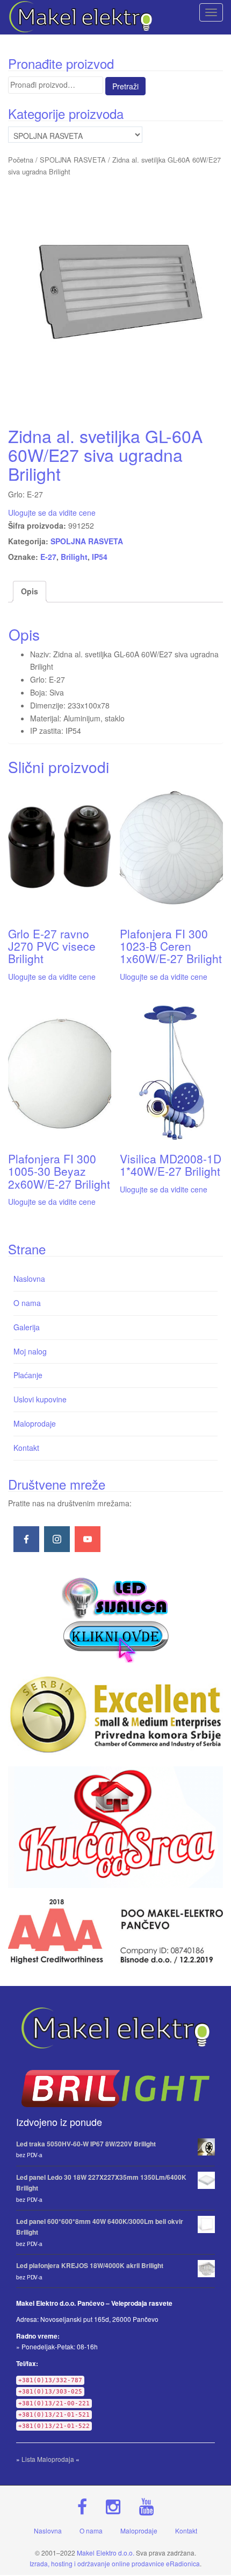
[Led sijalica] (115, 1618)
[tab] (30, 592)
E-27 (48, 557)
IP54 (100, 557)
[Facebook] (26, 1539)
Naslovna (29, 1279)
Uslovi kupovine (40, 1399)
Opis (30, 591)
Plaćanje (28, 1375)
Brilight (74, 557)
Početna (21, 160)
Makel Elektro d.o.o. (106, 2553)
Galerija (27, 1327)
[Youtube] (88, 1539)
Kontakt (26, 1448)
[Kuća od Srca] (115, 1827)
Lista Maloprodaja (48, 2459)
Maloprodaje (35, 1423)
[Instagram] (57, 1539)
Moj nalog (30, 1351)
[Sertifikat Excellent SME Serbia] (115, 1715)
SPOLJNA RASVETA (73, 160)
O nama (27, 1303)
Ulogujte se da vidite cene (52, 513)
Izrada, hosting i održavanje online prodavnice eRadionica (115, 2563)
